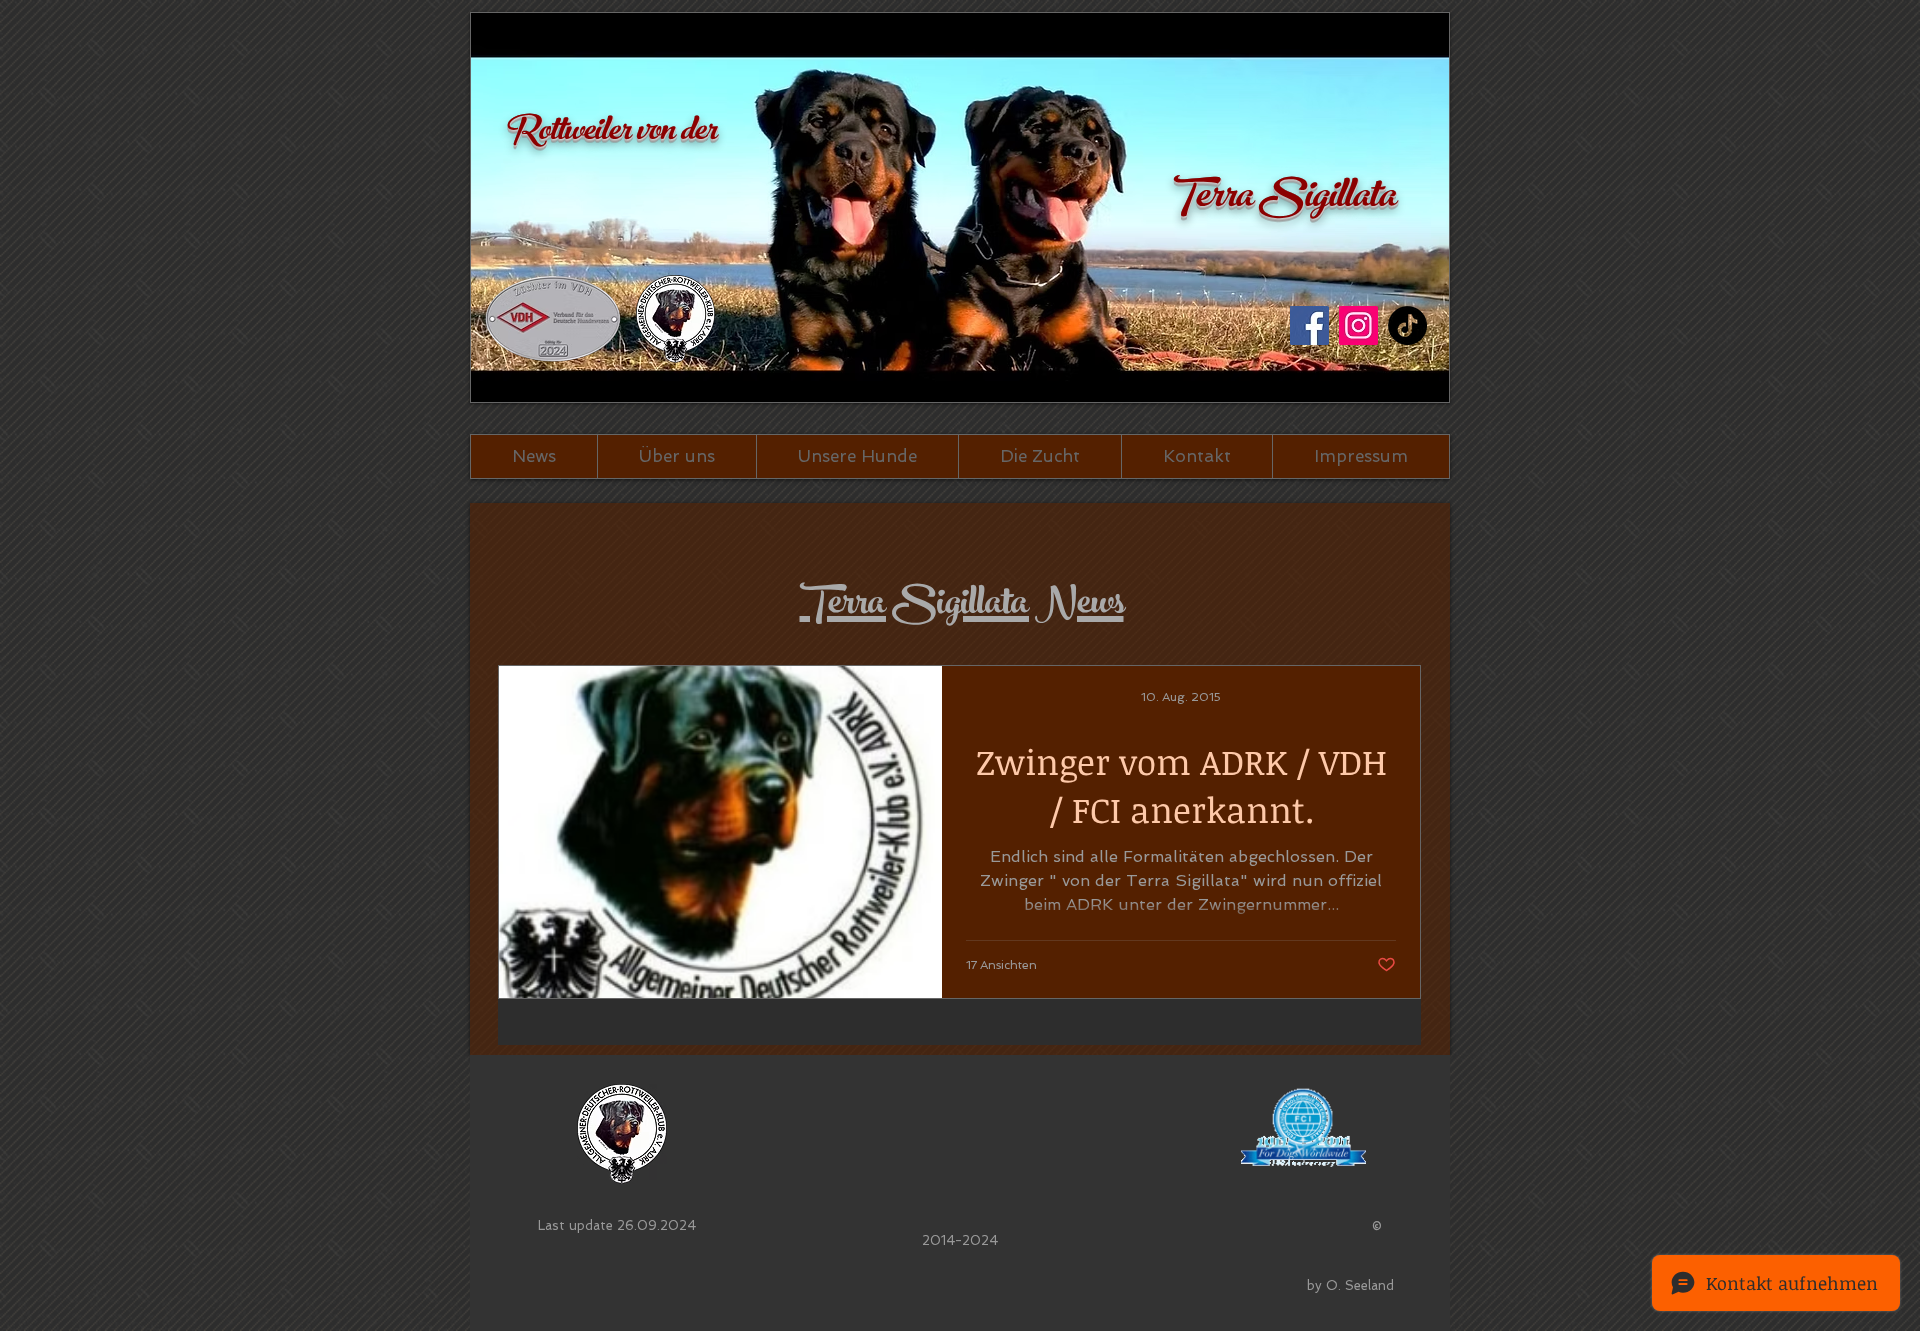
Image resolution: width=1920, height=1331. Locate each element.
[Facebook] (1309, 325)
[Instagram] (1358, 325)
